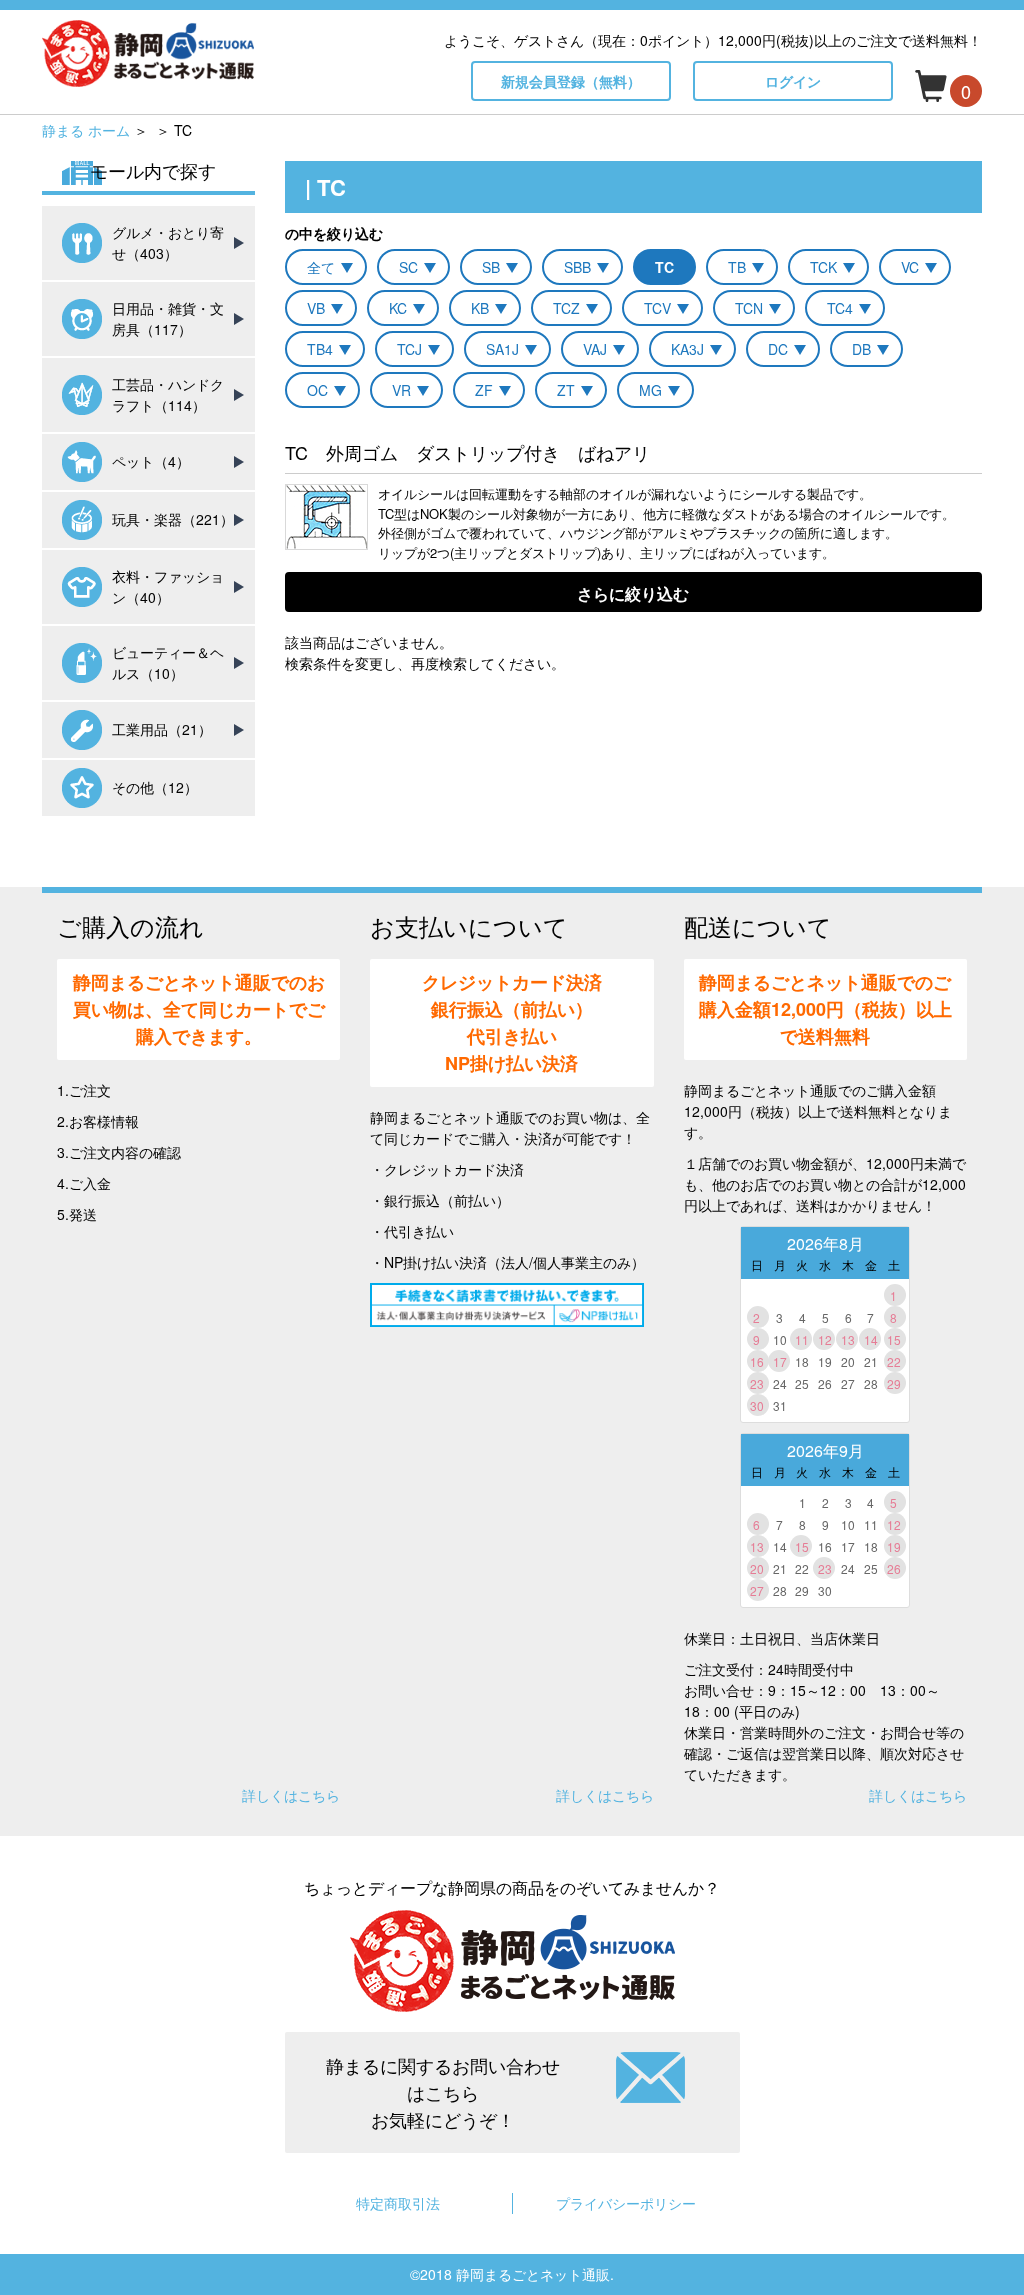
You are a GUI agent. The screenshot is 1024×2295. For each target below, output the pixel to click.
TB (737, 267)
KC (398, 308)
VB (316, 308)
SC (408, 267)
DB (861, 349)
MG (650, 390)
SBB (577, 267)
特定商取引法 (398, 2203)
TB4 (320, 349)
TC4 (840, 308)
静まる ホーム (86, 130)
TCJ (409, 349)
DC (778, 349)
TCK (823, 267)
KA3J (687, 349)
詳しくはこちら (291, 1795)
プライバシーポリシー (626, 2203)
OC (317, 390)
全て (321, 267)
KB (480, 308)
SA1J (502, 349)
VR (401, 390)
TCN (749, 308)
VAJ (595, 349)
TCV (657, 308)
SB (491, 267)
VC (910, 267)
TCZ (566, 308)
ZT (566, 390)
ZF (484, 390)
